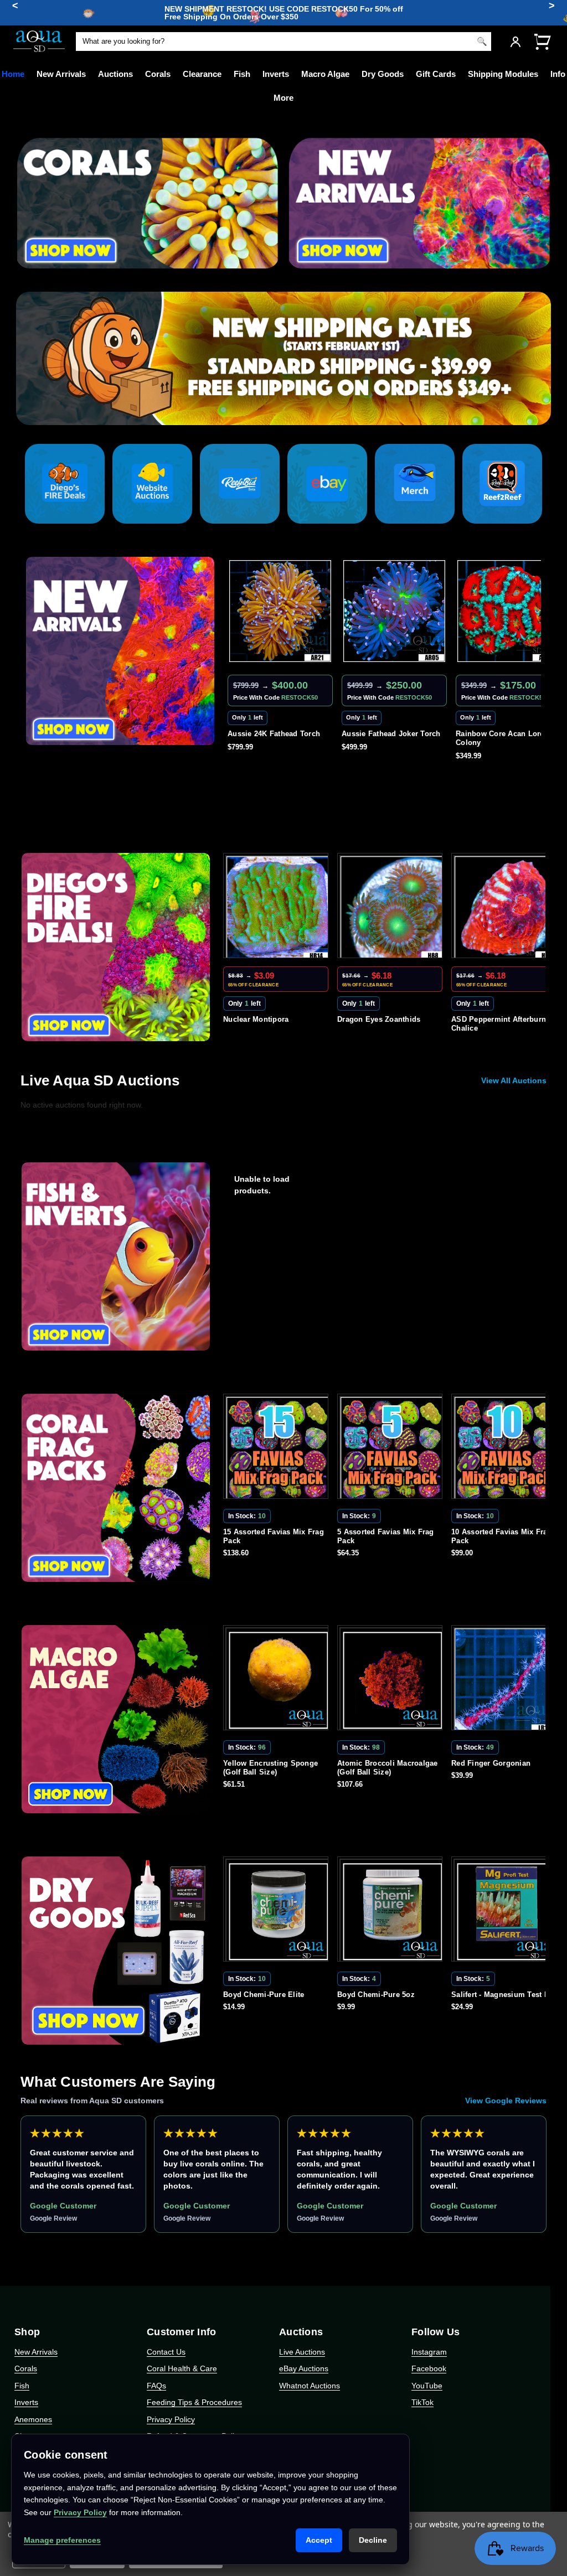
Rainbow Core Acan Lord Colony (386, 738)
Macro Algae (325, 74)
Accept (319, 2540)
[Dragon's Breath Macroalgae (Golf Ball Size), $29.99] (506, 1680)
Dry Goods (383, 74)
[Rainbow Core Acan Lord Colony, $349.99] (394, 611)
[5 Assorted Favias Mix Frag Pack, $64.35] (278, 1449)
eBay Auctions (304, 2368)
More (283, 98)
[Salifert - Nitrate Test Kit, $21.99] (506, 1911)
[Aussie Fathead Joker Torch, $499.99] (280, 611)
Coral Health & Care (182, 2368)
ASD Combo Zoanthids (496, 734)
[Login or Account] (516, 42)
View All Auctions (514, 1080)
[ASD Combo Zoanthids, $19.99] (508, 611)
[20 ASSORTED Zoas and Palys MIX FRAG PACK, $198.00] (506, 1449)
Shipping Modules (503, 74)
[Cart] (542, 41)
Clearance (202, 74)
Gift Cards (436, 74)
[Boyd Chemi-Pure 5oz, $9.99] (278, 1911)
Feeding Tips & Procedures (194, 2402)
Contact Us (166, 2352)
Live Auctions (302, 2352)
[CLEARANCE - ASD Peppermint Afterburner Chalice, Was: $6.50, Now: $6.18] (392, 908)
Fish (242, 74)
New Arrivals (61, 74)
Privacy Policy (171, 2419)
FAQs (156, 2386)
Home (13, 74)
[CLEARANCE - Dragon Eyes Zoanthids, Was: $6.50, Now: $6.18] (278, 908)
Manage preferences (62, 2540)
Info (558, 74)
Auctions (115, 74)
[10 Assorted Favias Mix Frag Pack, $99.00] (392, 1449)
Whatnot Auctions (310, 2386)
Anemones (33, 2419)
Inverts (276, 74)
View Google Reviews (506, 2101)
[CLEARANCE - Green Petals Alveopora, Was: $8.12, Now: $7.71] (506, 908)
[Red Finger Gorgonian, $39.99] (392, 1680)
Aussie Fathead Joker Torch (277, 734)
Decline (373, 2540)
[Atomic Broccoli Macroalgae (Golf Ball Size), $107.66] (278, 1680)
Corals (158, 74)
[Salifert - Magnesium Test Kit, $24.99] (392, 1911)
